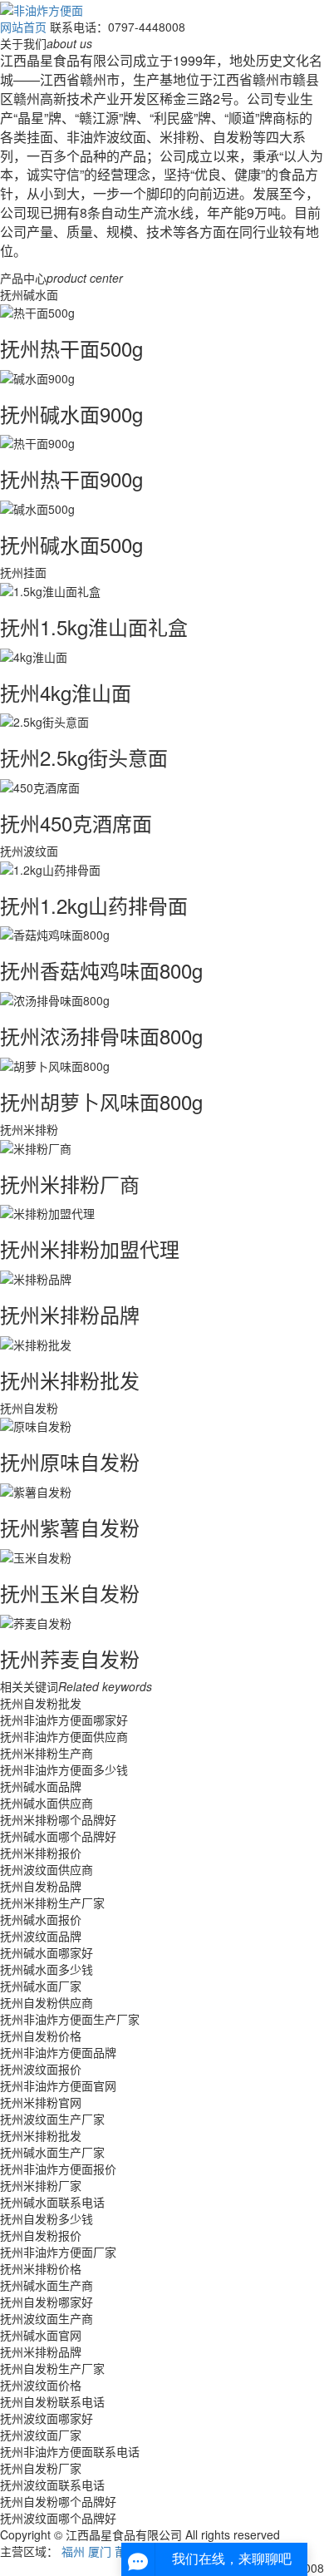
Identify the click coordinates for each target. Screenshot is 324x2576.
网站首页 (23, 27)
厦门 (100, 2551)
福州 (73, 2551)
